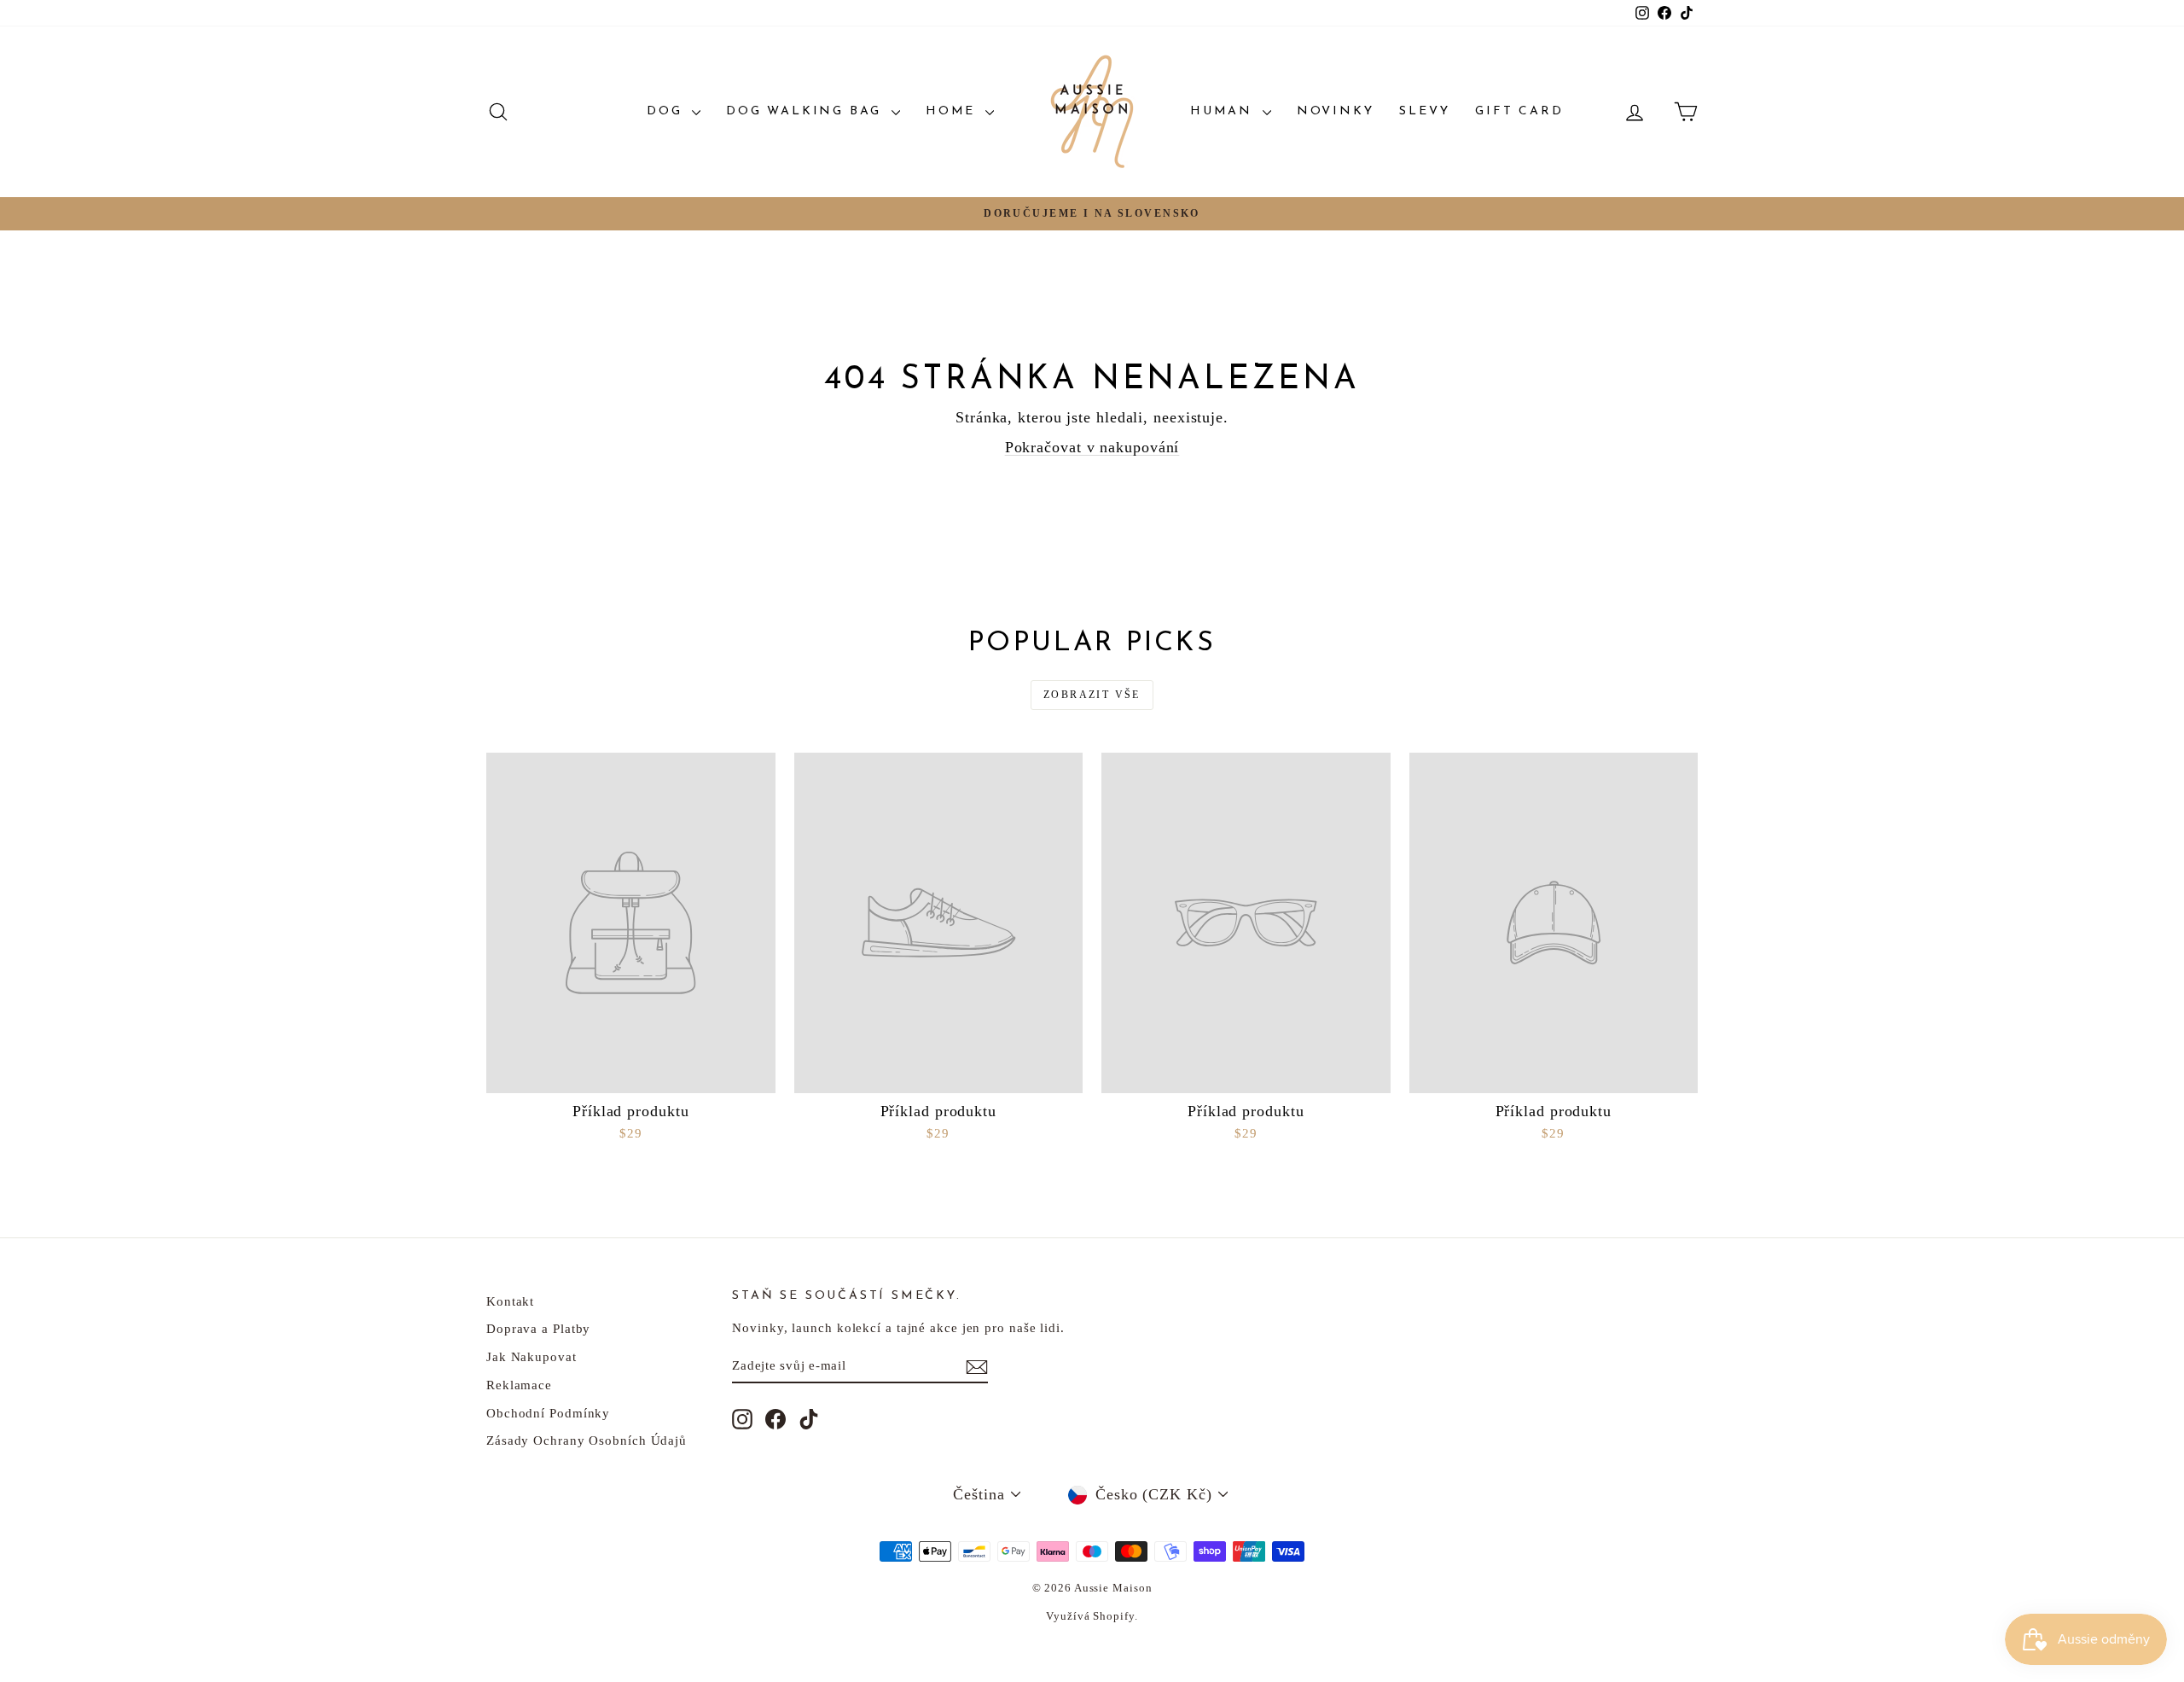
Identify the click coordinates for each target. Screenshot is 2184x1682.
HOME (953, 111)
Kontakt (510, 1301)
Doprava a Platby (538, 1329)
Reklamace (519, 1385)
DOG (667, 111)
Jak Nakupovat (531, 1357)
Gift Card (1519, 111)
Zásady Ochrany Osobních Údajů (587, 1440)
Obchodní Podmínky (548, 1413)
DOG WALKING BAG (807, 111)
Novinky (1336, 111)
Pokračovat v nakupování (1092, 447)
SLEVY (1424, 111)
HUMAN (1224, 111)
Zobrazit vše (1092, 695)
